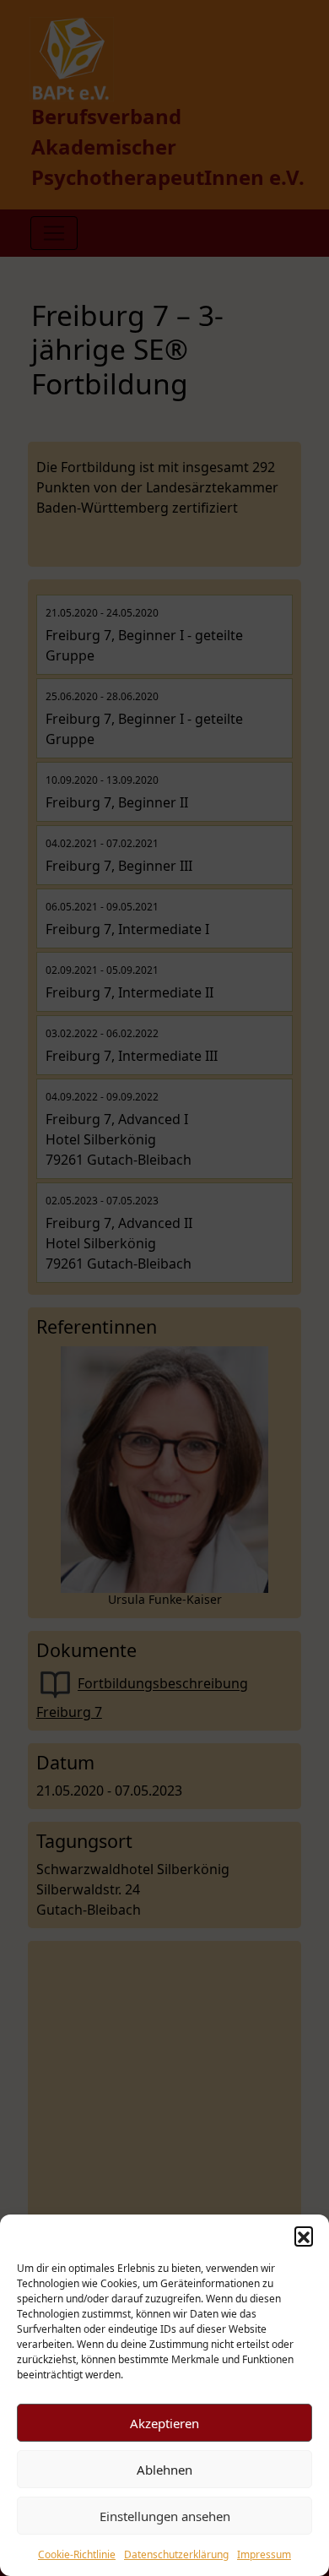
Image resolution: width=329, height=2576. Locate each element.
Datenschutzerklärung (176, 2554)
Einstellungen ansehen (165, 2516)
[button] (304, 2236)
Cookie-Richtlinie (77, 2554)
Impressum (264, 2554)
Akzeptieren (164, 2423)
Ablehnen (164, 2470)
